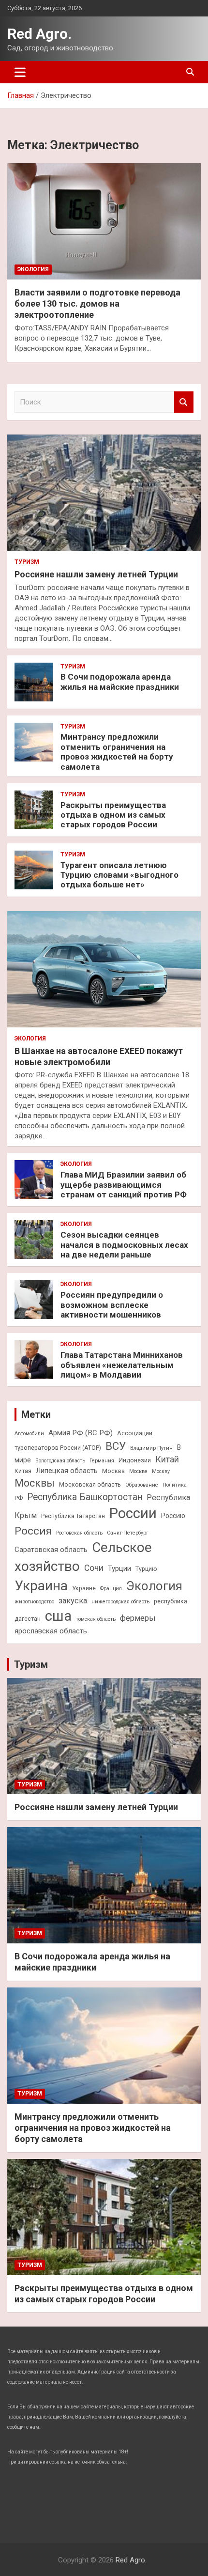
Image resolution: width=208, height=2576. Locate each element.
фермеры (138, 1618)
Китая (23, 1471)
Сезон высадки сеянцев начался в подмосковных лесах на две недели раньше (124, 1245)
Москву (161, 1471)
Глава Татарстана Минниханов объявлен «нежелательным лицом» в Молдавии (122, 1365)
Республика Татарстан (73, 1516)
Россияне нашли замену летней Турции (96, 574)
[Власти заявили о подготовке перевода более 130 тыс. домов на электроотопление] (104, 221)
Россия (33, 1531)
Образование (142, 1485)
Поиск (184, 402)
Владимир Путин (151, 1448)
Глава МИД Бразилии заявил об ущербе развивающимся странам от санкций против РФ (124, 1185)
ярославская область (51, 1631)
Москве (138, 1471)
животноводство (34, 1602)
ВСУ (116, 1446)
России (133, 1513)
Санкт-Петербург (128, 1533)
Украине (84, 1588)
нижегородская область (120, 1602)
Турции (119, 1568)
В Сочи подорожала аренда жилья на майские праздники (120, 682)
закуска (73, 1601)
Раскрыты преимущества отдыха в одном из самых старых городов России (113, 815)
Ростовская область (79, 1533)
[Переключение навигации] (20, 72)
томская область (96, 1619)
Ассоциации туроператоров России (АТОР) (83, 1440)
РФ (19, 1498)
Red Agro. (39, 34)
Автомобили (29, 1434)
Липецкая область (67, 1471)
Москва (113, 1471)
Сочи (94, 1568)
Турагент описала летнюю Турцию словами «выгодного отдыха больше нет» (119, 875)
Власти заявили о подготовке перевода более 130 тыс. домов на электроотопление (97, 304)
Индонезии (135, 1460)
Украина (41, 1586)
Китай (167, 1459)
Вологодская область (60, 1461)
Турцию (146, 1569)
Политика (175, 1485)
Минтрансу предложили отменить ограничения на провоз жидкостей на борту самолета (117, 752)
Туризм (27, 562)
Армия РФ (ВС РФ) (81, 1433)
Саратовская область (51, 1550)
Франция (111, 1589)
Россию (173, 1516)
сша (58, 1616)
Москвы (35, 1483)
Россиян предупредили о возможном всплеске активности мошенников (112, 1305)
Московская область (90, 1484)
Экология (33, 269)
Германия (102, 1461)
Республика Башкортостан (85, 1497)
